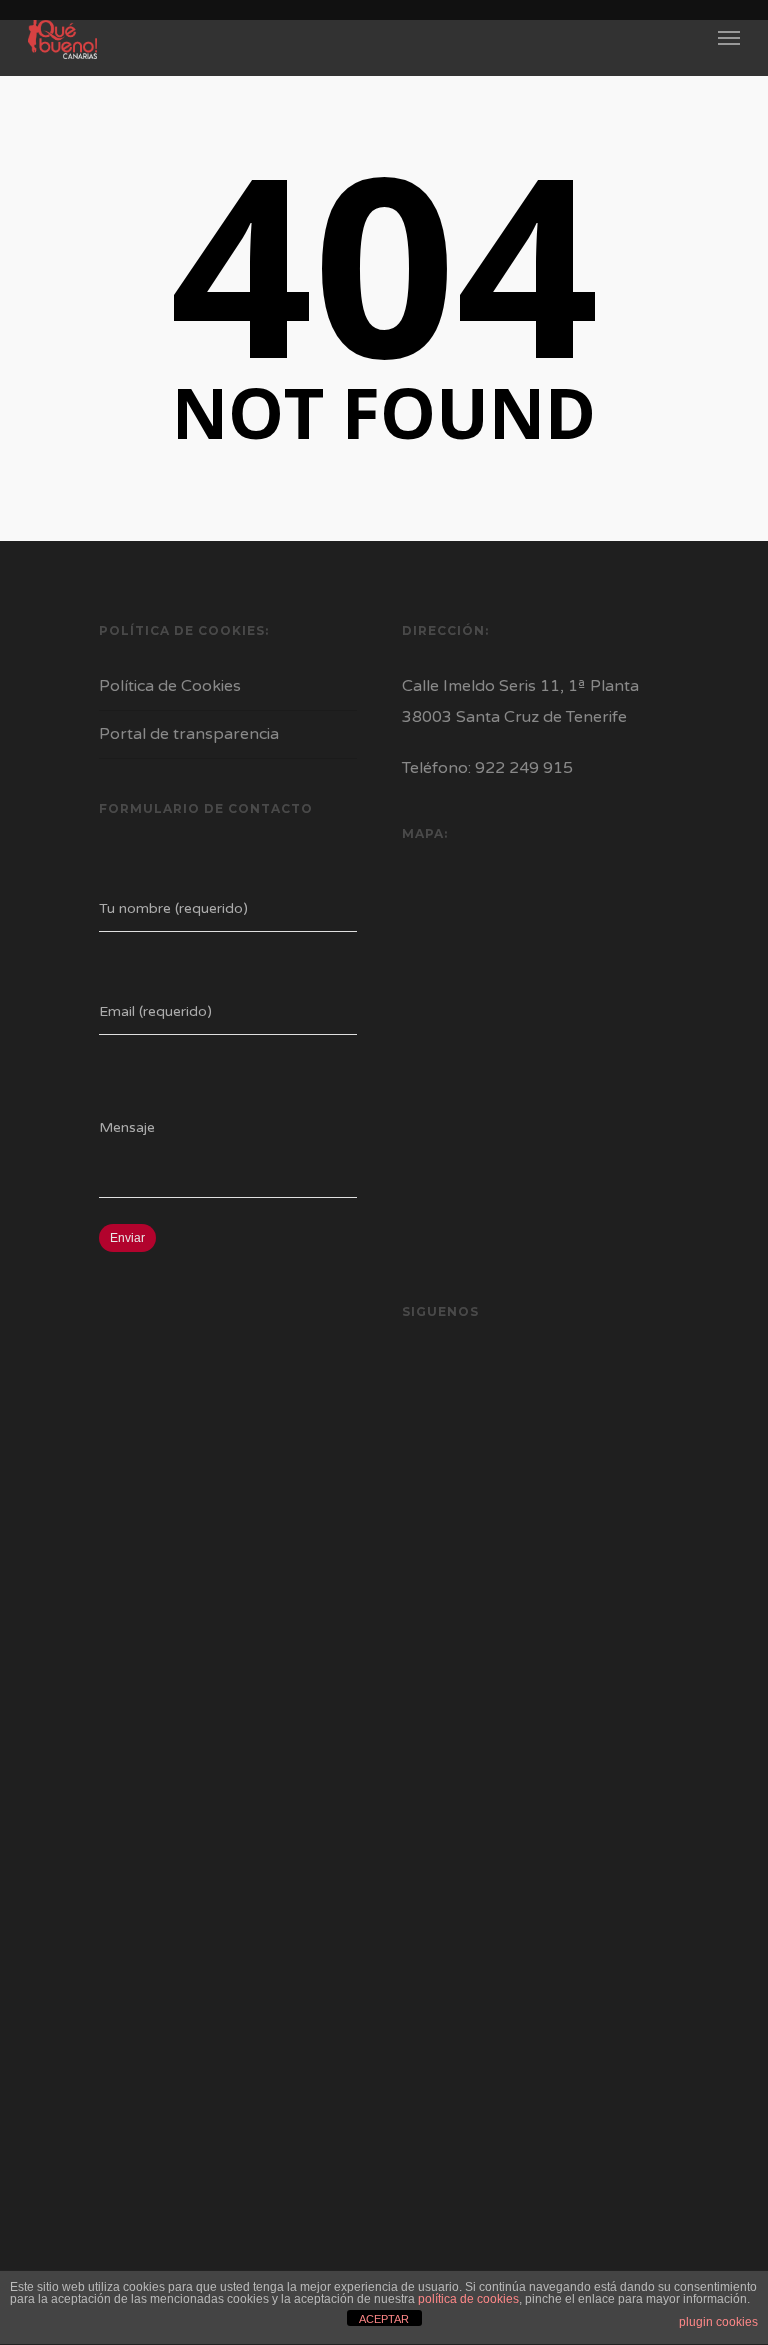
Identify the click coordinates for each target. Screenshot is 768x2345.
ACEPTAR (384, 2319)
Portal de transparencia (189, 734)
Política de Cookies (170, 686)
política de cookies (468, 2299)
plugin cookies (718, 2322)
